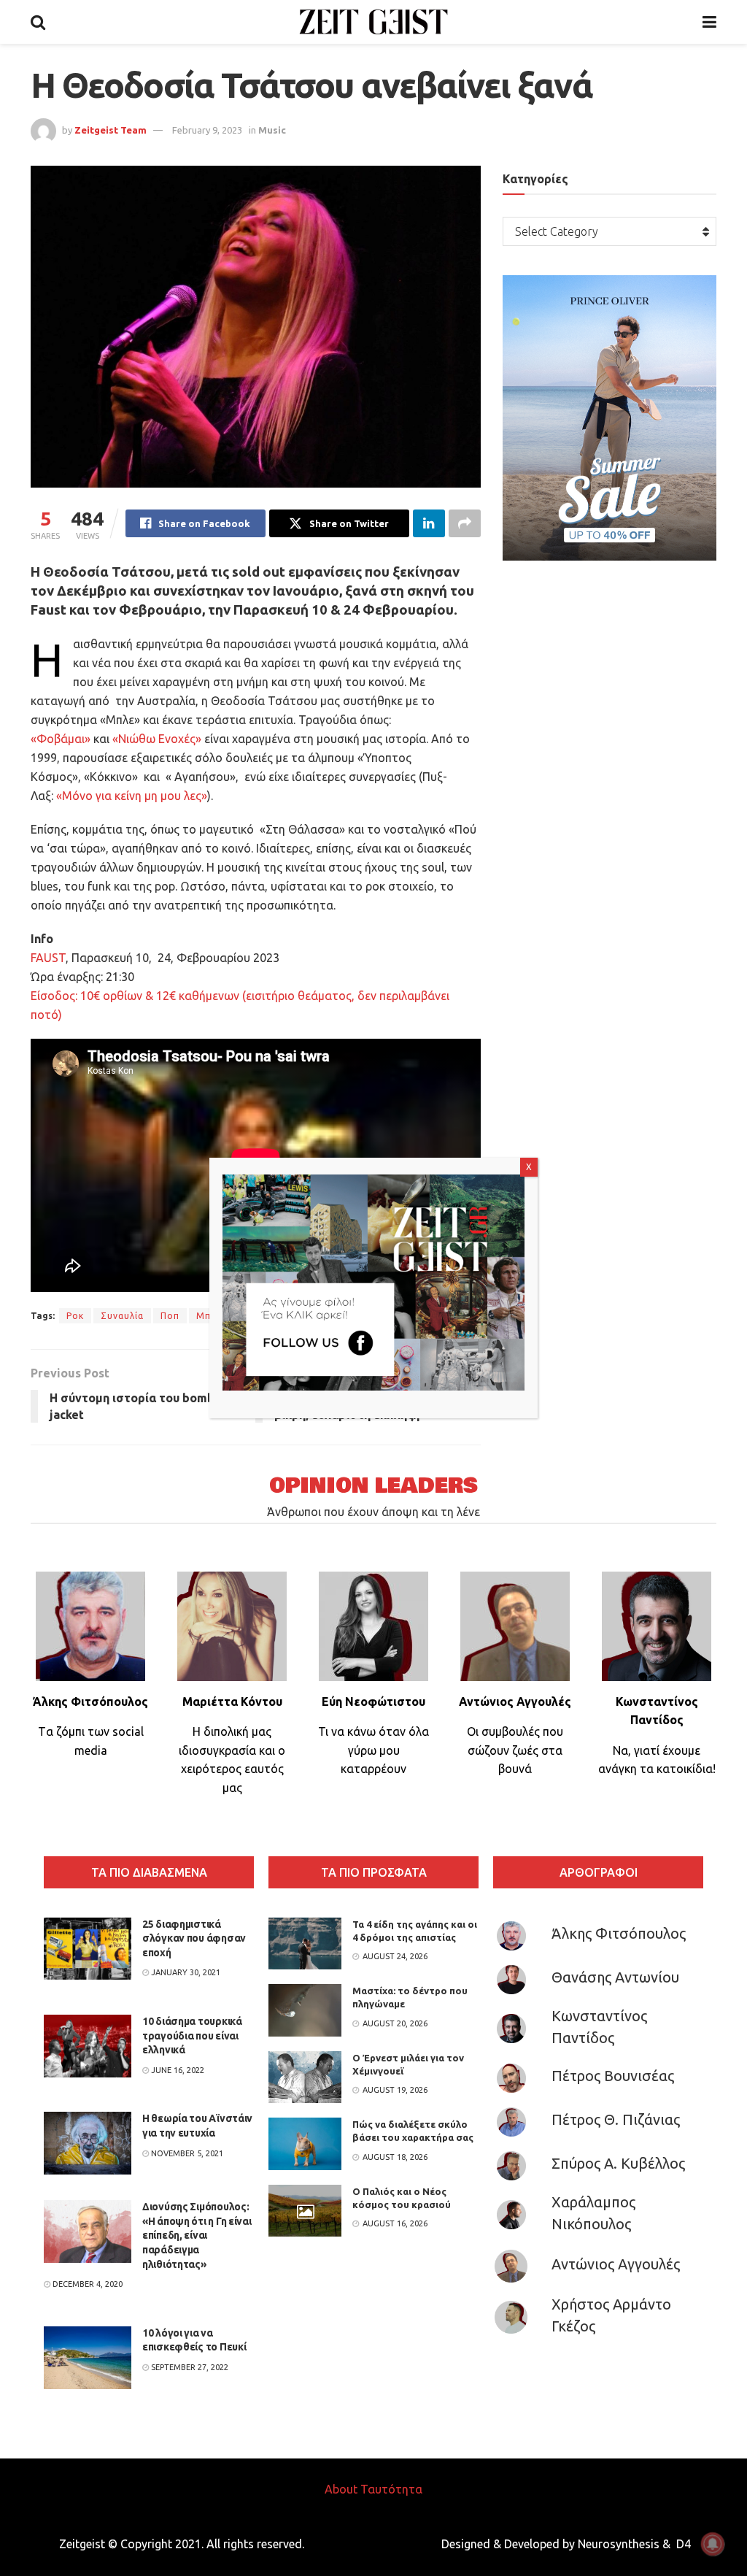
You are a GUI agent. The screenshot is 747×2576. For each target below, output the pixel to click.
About (341, 2489)
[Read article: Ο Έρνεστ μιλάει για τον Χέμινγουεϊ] (305, 2077)
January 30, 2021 (185, 1972)
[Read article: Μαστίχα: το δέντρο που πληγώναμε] (305, 2010)
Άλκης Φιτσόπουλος (619, 1933)
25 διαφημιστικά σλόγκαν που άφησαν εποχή (194, 1938)
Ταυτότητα (391, 2489)
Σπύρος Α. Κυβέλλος (618, 2163)
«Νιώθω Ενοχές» (157, 739)
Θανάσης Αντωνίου (615, 1977)
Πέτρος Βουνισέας (613, 2076)
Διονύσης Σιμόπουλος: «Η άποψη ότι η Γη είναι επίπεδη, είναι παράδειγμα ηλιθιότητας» (197, 2235)
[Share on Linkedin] (429, 523)
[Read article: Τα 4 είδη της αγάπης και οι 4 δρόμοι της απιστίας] (305, 1944)
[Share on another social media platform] (465, 523)
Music (272, 130)
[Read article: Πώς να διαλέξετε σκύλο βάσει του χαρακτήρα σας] (305, 2144)
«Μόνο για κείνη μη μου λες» (132, 796)
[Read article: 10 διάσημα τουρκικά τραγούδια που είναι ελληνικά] (88, 2046)
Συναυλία (122, 1316)
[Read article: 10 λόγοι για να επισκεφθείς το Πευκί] (88, 2358)
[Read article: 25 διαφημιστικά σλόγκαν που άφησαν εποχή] (88, 1949)
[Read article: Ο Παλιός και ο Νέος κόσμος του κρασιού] (305, 2211)
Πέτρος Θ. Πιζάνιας (616, 2119)
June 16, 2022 (177, 2070)
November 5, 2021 (186, 2153)
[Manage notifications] (713, 2544)
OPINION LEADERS (373, 1486)
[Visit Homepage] (374, 22)
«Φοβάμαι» (61, 739)
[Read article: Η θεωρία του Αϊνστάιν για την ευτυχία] (88, 2143)
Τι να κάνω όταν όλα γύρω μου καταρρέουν (373, 1750)
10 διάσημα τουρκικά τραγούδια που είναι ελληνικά (192, 2035)
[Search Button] (38, 22)
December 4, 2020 (86, 2284)
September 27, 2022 (189, 2367)
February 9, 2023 (207, 130)
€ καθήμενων (204, 996)
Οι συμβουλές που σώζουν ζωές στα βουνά (515, 1750)
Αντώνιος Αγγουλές (616, 2264)
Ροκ (75, 1316)
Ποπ (170, 1316)
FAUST (48, 958)
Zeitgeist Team (111, 130)
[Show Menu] (709, 22)
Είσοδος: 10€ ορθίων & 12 (100, 996)
